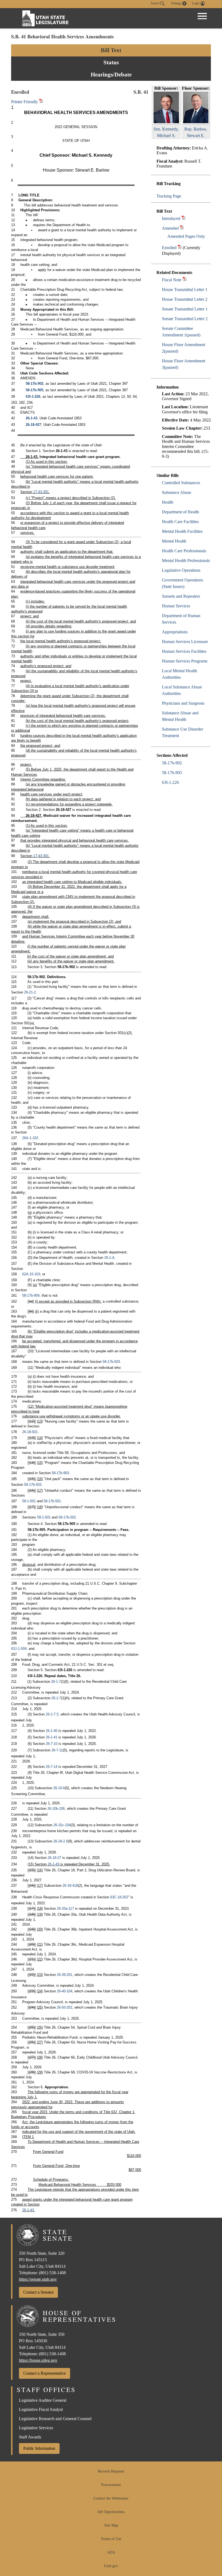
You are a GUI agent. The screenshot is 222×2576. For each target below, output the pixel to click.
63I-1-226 (170, 782)
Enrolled (169, 248)
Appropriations (175, 632)
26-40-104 (65, 1991)
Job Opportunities (111, 2512)
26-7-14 (52, 1767)
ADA (111, 2552)
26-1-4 (109, 1258)
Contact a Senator (38, 2292)
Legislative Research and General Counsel (55, 2419)
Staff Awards (30, 2437)
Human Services (176, 606)
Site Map (111, 2525)
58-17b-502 (67, 1517)
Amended (170, 228)
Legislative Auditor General (43, 2400)
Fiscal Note (172, 280)
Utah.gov (111, 2566)
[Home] (45, 18)
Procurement (111, 2485)
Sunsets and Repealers (181, 596)
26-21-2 (30, 992)
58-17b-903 (60, 1473)
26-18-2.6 (61, 1841)
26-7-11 (57, 1750)
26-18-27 (54, 1858)
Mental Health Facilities (182, 531)
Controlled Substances (181, 483)
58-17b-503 (111, 1362)
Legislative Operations (181, 570)
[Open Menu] (202, 16)
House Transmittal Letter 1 (185, 290)
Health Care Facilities (180, 522)
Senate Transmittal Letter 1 (185, 309)
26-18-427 (33, 425)
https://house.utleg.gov (38, 2360)
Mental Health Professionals (186, 561)
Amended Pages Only (186, 236)
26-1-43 (32, 418)
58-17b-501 (52, 1501)
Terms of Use (111, 2539)
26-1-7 (56, 1682)
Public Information (39, 2448)
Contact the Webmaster (111, 2498)
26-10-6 (59, 1788)
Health (168, 502)
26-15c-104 (62, 1825)
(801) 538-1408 (52, 2273)
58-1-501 (29, 1501)
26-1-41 (52, 1737)
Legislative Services (36, 2428)
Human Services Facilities (184, 651)
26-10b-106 (56, 1809)
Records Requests (111, 2471)
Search (156, 3)
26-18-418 (70, 1886)
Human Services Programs (185, 661)
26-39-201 (65, 1975)
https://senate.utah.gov (38, 2279)
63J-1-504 (19, 1649)
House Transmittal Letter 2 (185, 299)
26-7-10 (52, 1744)
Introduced (171, 218)
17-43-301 (41, 492)
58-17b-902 (172, 763)
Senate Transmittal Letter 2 (185, 319)
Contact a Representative (45, 2373)
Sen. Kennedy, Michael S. (166, 132)
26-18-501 (30, 1432)
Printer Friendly (25, 102)
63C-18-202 (119, 1897)
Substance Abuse (177, 492)
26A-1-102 (30, 1138)
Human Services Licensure (185, 642)
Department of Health (180, 512)
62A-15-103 (31, 1274)
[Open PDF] (183, 218)
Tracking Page (169, 196)
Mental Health (174, 541)
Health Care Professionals (184, 551)
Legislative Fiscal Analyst (41, 2409)
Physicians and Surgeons (183, 703)
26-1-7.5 (52, 1714)
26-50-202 (65, 2007)
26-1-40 (52, 1731)
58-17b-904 (31, 1295)
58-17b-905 (172, 773)
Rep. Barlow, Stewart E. (196, 132)
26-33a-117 (65, 1908)
